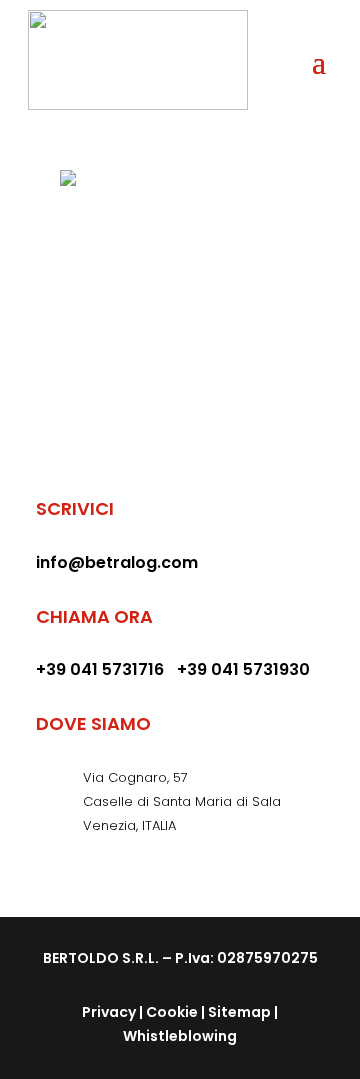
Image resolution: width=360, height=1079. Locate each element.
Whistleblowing (180, 1036)
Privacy (109, 1012)
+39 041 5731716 (100, 669)
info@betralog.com (117, 562)
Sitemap (239, 1012)
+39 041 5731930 (243, 669)
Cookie (172, 1012)
